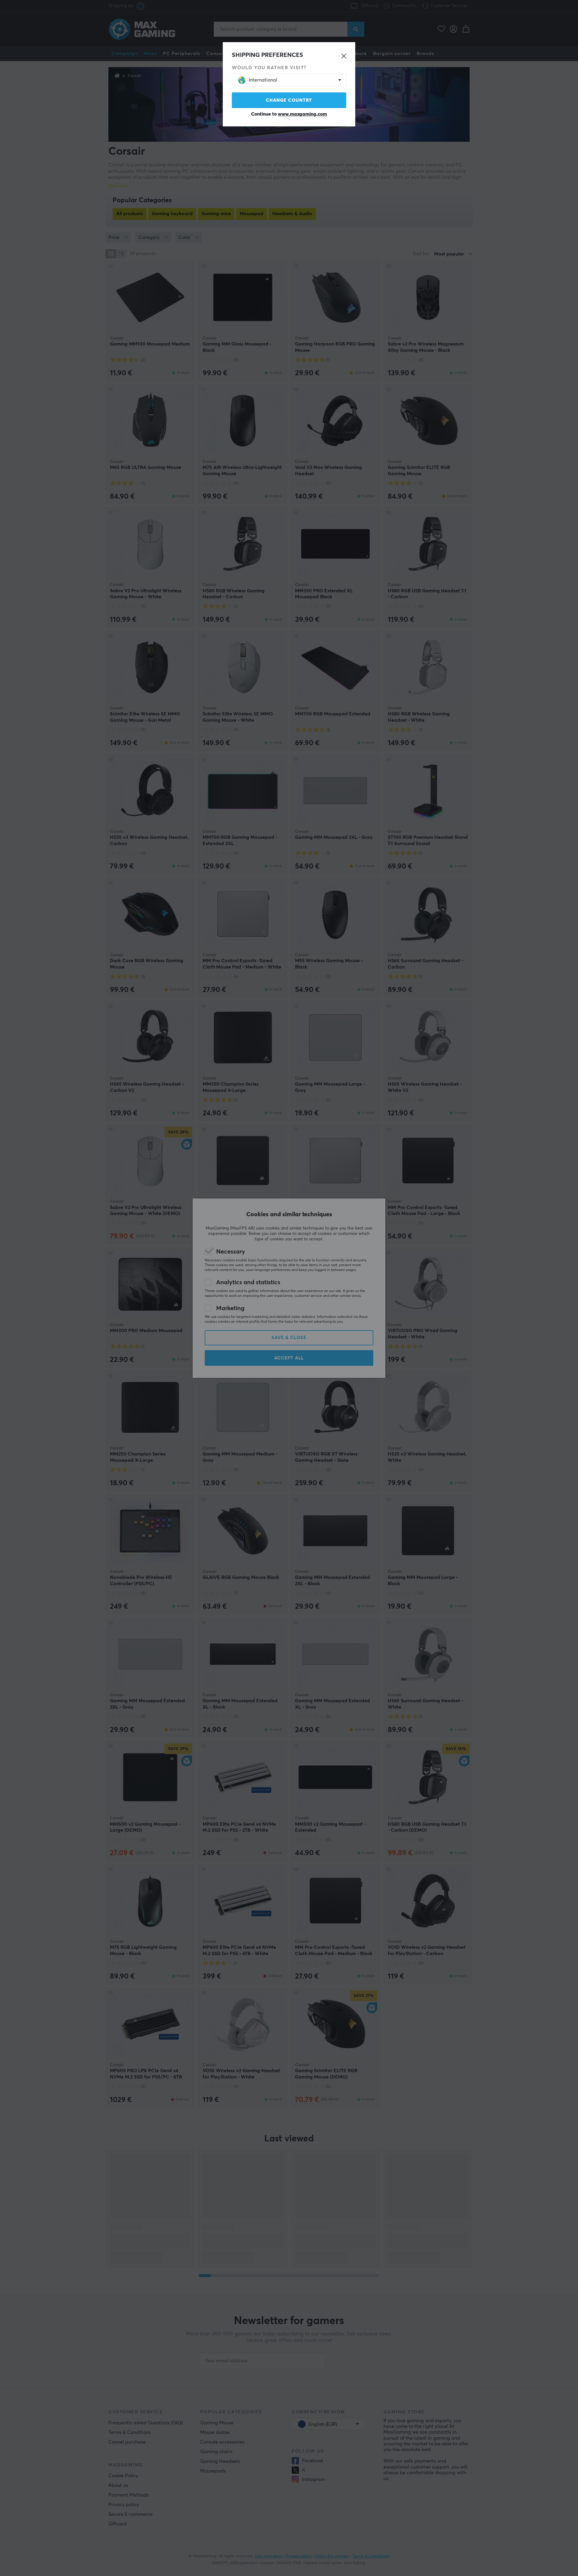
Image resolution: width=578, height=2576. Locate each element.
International (263, 80)
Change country (289, 100)
